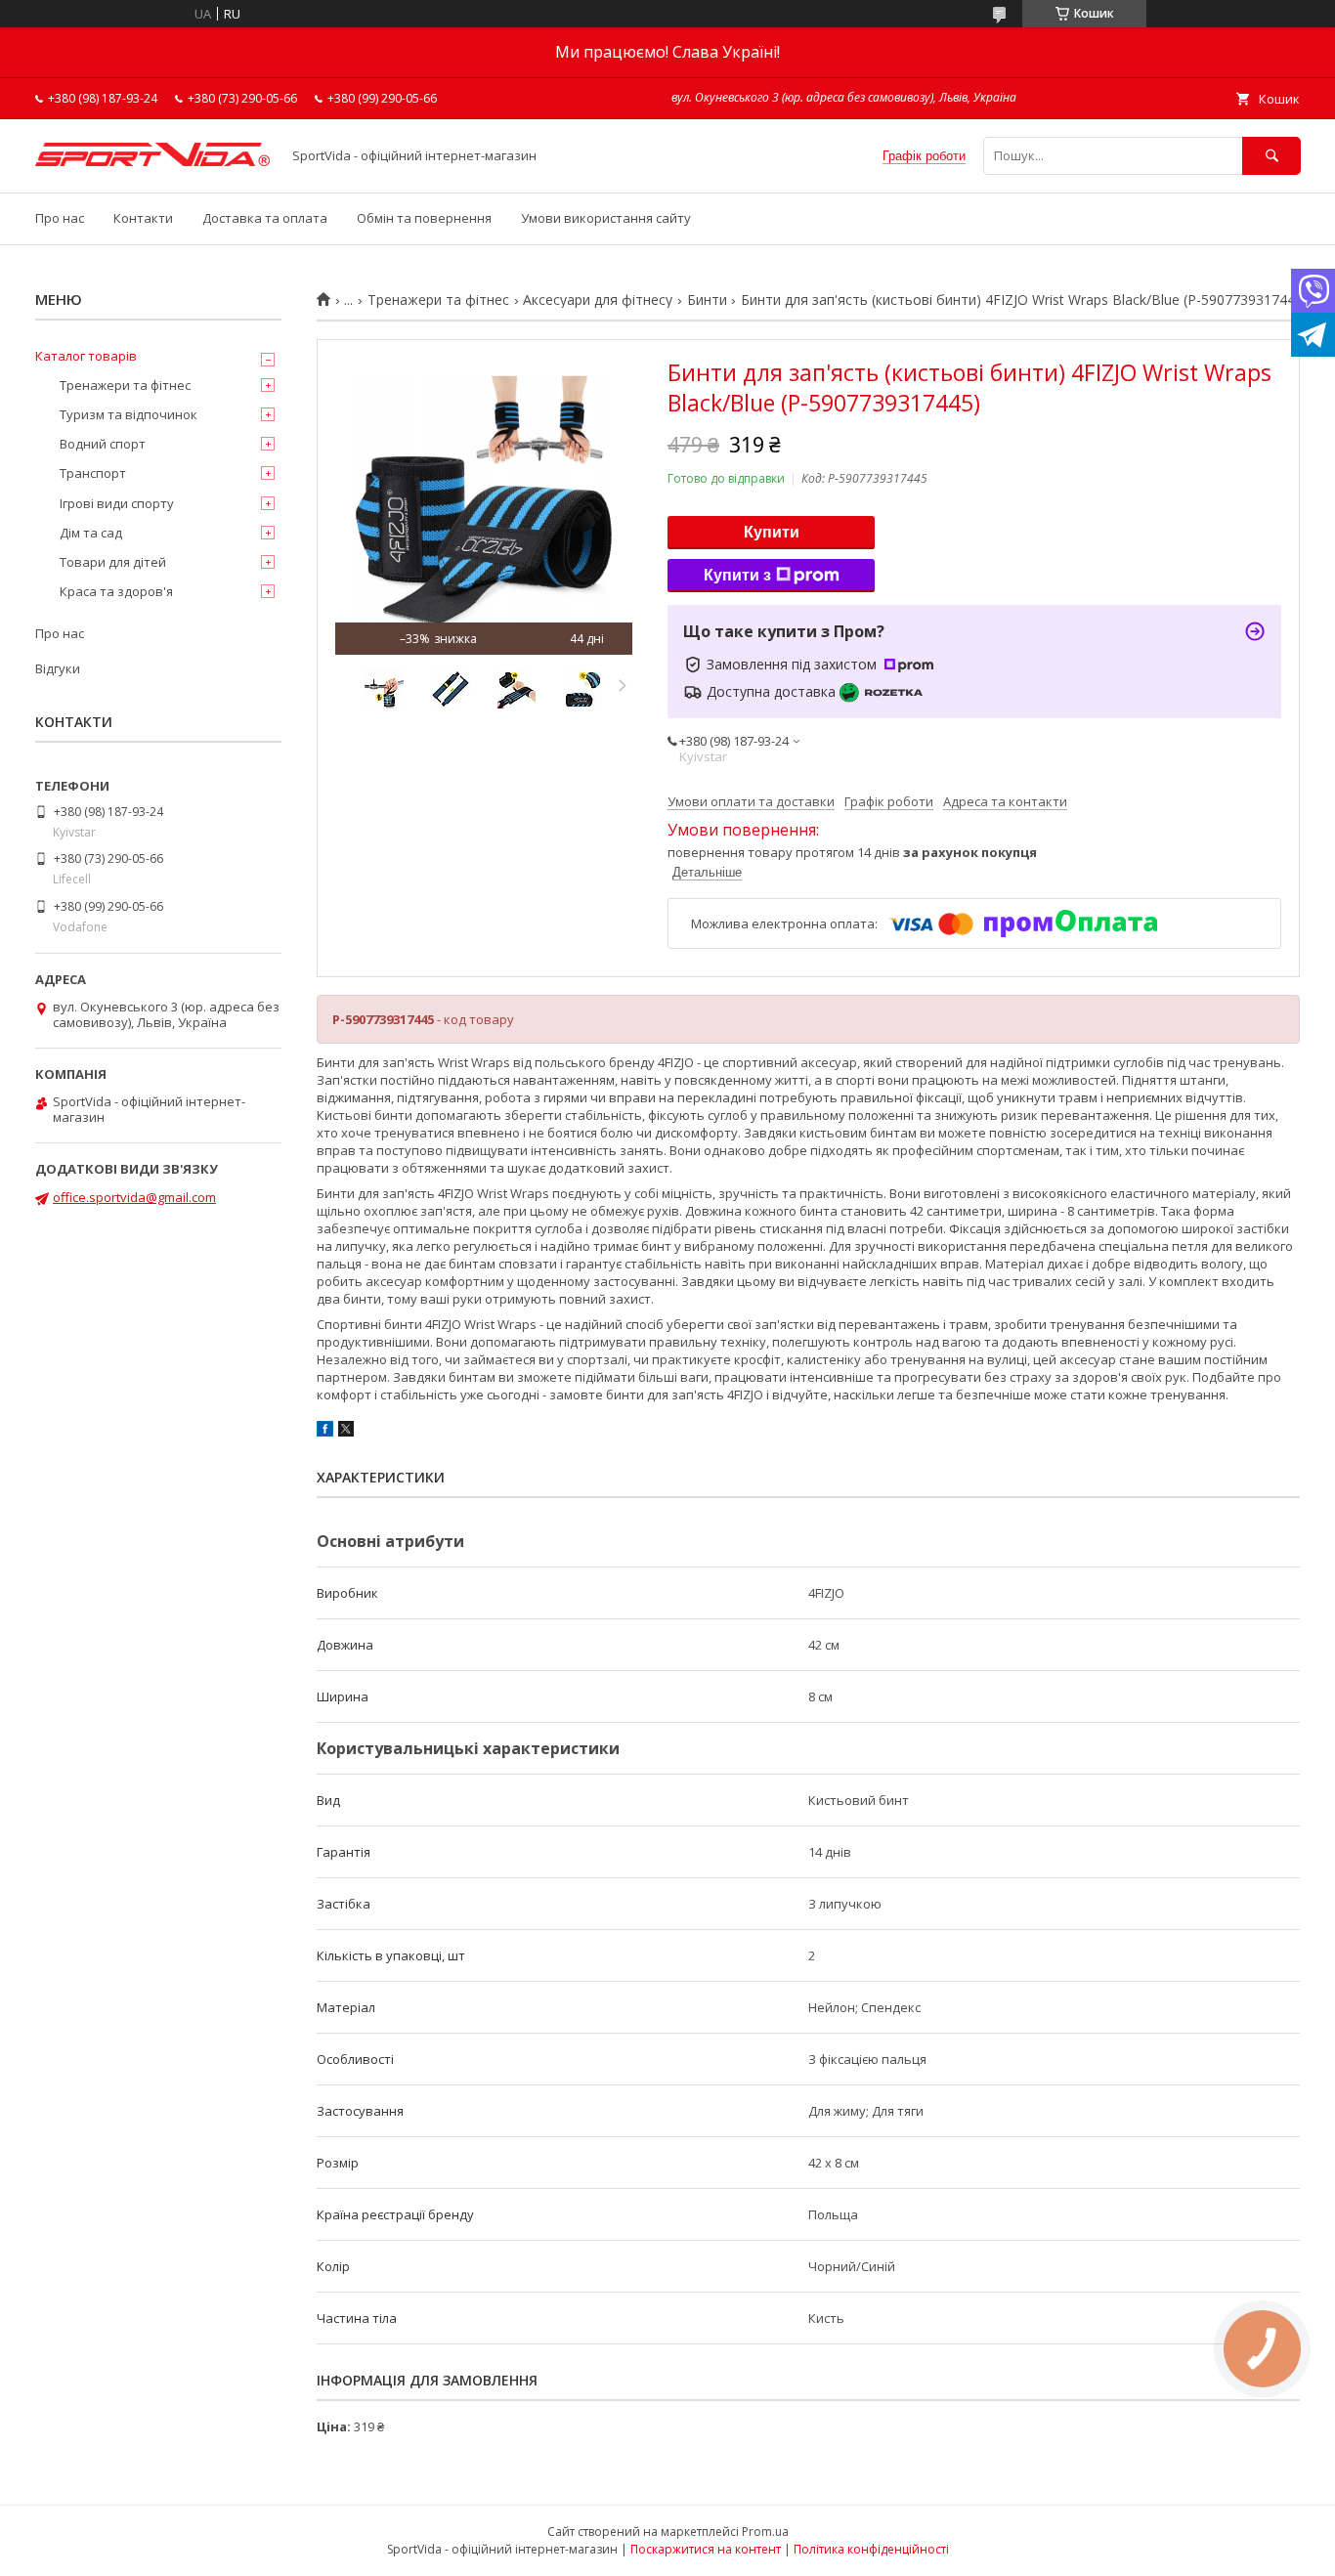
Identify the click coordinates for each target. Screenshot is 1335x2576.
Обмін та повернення (424, 218)
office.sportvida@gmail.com (134, 1197)
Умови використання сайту (606, 218)
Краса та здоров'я (116, 591)
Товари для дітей (113, 562)
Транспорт (93, 473)
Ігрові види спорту (117, 503)
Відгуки (58, 668)
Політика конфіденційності (871, 2549)
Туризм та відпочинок (129, 414)
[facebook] (325, 1432)
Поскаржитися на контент (706, 2549)
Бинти (707, 300)
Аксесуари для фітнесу (598, 300)
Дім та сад (91, 533)
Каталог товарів (86, 356)
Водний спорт (103, 444)
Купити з (737, 575)
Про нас (60, 218)
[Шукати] (1271, 156)
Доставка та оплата (265, 218)
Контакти (143, 218)
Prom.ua (765, 2532)
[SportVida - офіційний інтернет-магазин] (152, 161)
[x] (346, 1432)
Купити (772, 532)
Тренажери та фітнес (438, 300)
